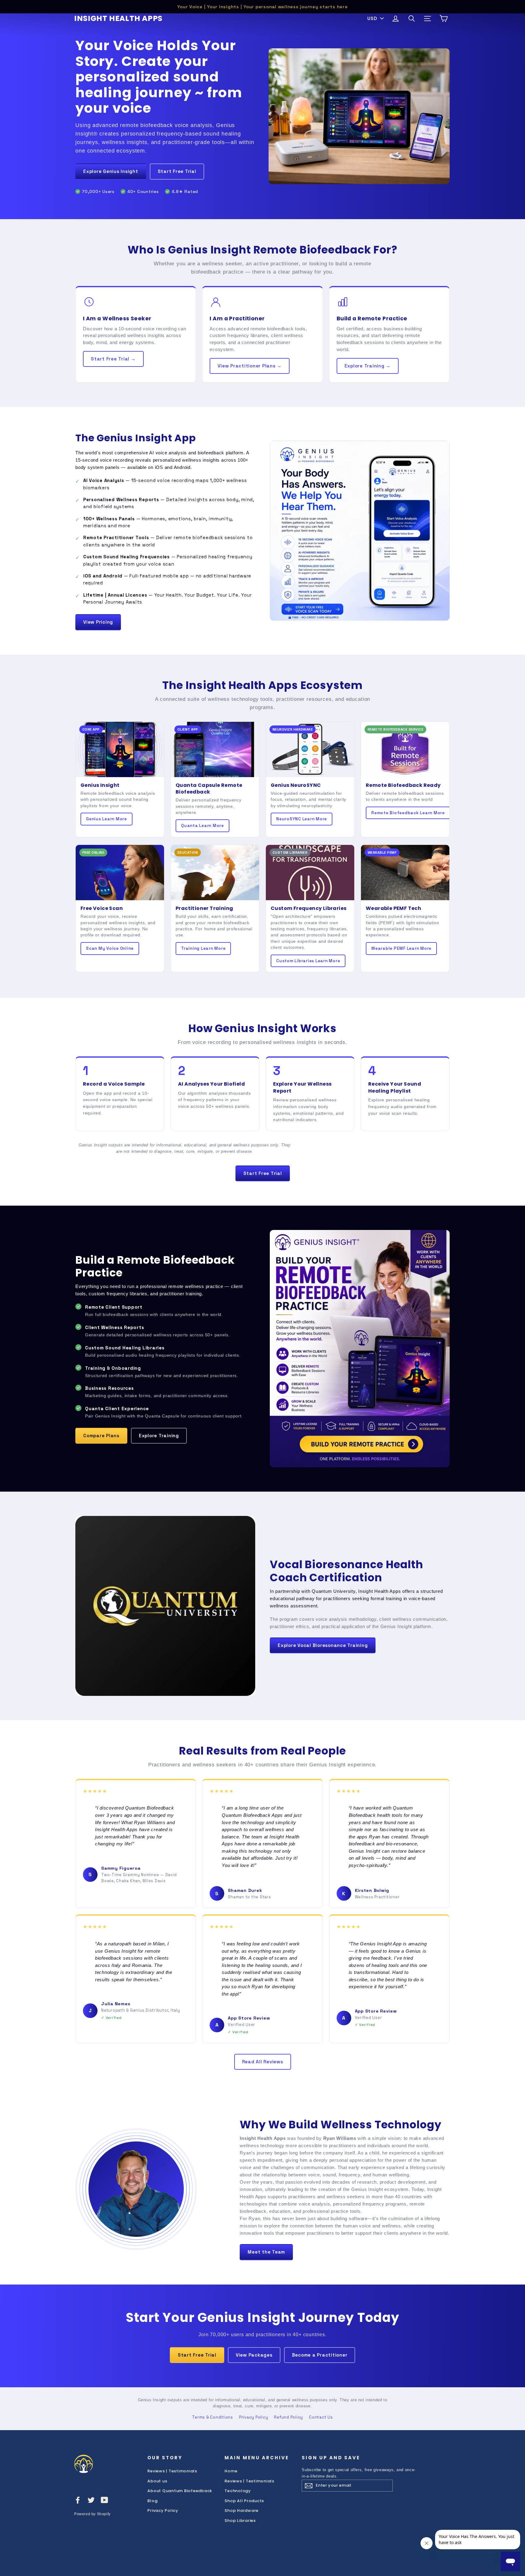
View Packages (254, 2355)
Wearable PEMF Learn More (401, 948)
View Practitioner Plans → (250, 366)
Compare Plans (101, 1436)
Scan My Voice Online (110, 948)
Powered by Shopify (92, 2514)
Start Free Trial (177, 171)
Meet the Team (266, 2252)
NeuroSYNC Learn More (302, 819)
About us (157, 2481)
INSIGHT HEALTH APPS (118, 18)
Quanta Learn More (202, 826)
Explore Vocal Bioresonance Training (323, 1645)
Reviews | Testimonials (172, 2471)
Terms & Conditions (213, 2417)
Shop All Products (244, 2501)
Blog (152, 2501)
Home (231, 2471)
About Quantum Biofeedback (180, 2491)
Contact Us (321, 2417)
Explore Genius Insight (111, 171)
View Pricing (98, 622)
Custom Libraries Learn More (308, 961)
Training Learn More (203, 948)
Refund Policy (288, 2417)
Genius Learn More (106, 819)
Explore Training (159, 1436)
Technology (238, 2491)
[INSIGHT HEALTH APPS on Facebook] (78, 2500)
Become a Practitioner (320, 2355)
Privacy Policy (254, 2417)
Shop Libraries (240, 2521)
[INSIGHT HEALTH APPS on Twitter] (91, 2500)
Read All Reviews (263, 2062)
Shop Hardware (242, 2511)
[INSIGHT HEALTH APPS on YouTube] (105, 2500)
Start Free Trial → (113, 359)
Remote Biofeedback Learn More (408, 813)
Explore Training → (368, 366)
